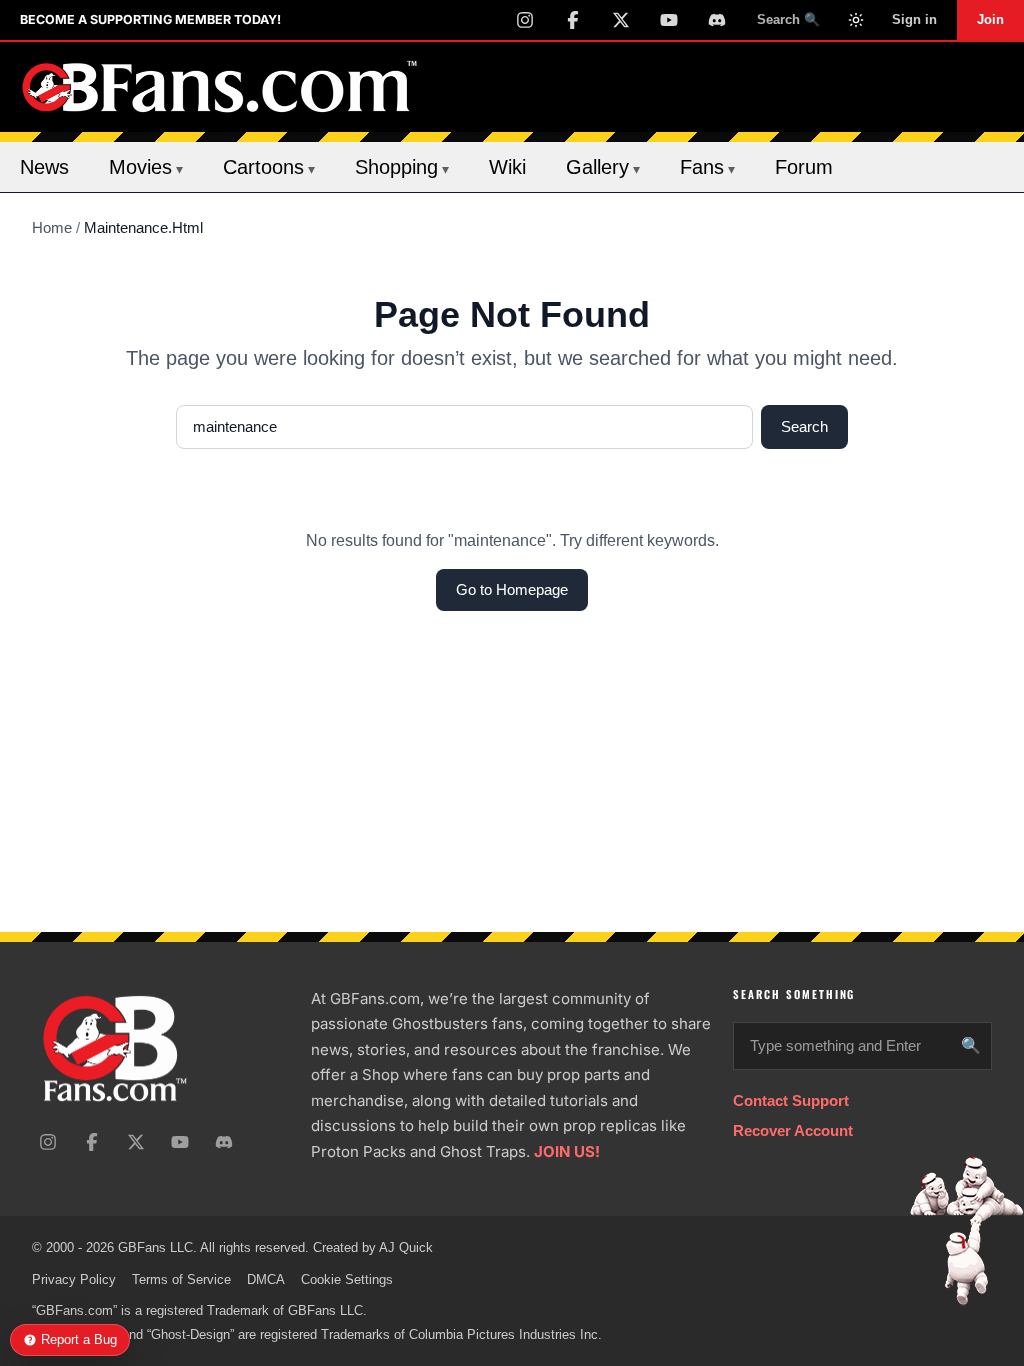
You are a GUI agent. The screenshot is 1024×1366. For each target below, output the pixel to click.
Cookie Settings (347, 1279)
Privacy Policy (74, 1279)
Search (804, 426)
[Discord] (717, 20)
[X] (621, 20)
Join (990, 19)
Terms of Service (181, 1279)
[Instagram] (525, 20)
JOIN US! (567, 1151)
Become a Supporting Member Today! (150, 19)
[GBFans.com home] (220, 87)
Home (52, 227)
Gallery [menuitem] (603, 167)
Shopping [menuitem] (402, 167)
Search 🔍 (788, 19)
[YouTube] (669, 20)
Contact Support (791, 1100)
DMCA (266, 1279)
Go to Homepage (512, 589)
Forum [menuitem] (804, 167)
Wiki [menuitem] (507, 167)
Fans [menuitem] (707, 167)
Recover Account (793, 1130)
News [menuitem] (44, 167)
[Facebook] (573, 20)
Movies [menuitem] (146, 167)
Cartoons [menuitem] (269, 167)
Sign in (914, 19)
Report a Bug (79, 1339)
